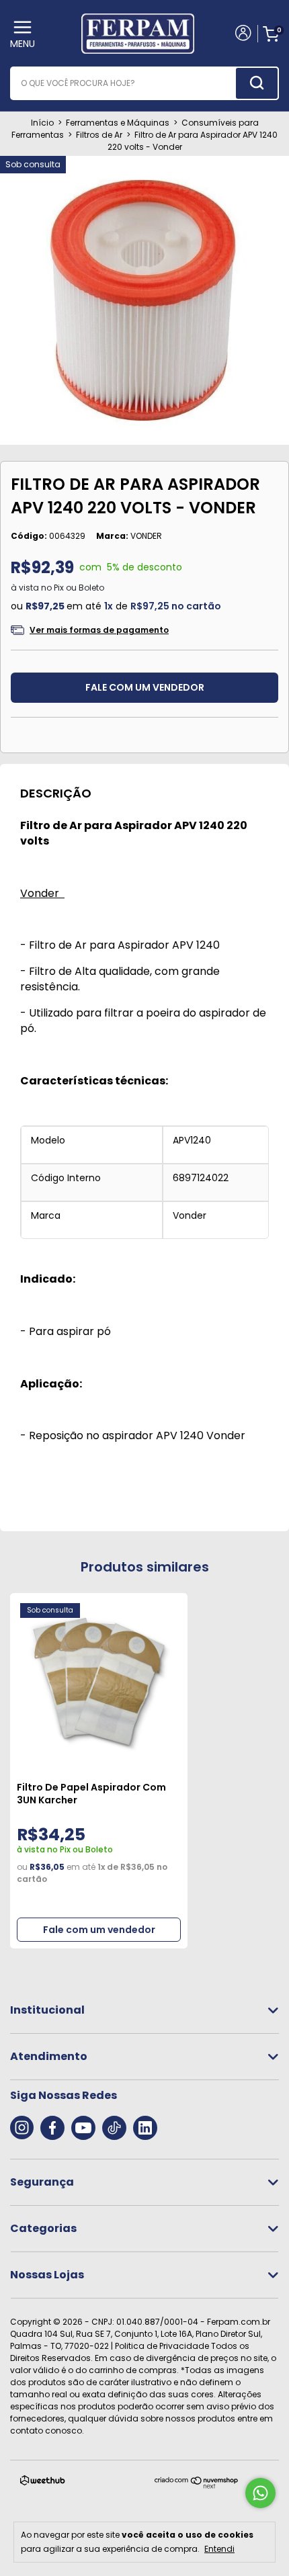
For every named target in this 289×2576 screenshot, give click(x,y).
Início (42, 123)
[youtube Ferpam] (83, 2128)
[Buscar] (257, 83)
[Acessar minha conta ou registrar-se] (242, 34)
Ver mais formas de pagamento (99, 630)
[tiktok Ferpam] (114, 2128)
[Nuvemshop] (197, 2486)
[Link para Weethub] (43, 2483)
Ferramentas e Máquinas (118, 123)
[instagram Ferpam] (22, 2128)
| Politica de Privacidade (160, 2346)
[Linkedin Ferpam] (145, 2128)
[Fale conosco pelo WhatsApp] (260, 2493)
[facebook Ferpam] (52, 2128)
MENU (23, 44)
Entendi (219, 2548)
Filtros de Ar (99, 135)
